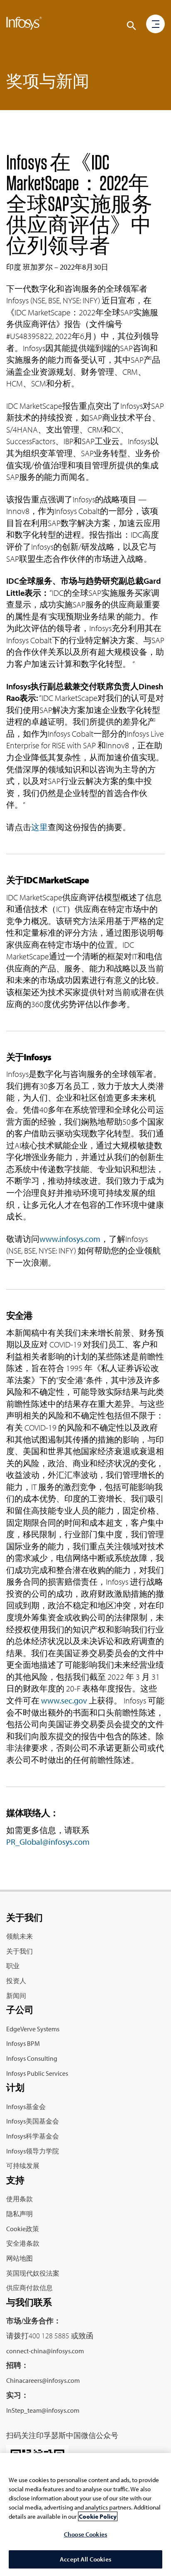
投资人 (16, 1981)
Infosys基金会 (26, 2107)
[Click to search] (132, 26)
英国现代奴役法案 (33, 2273)
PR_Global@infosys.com (48, 1842)
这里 (39, 827)
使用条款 (20, 2199)
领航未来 (20, 1936)
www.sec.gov (64, 1700)
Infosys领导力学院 (33, 2151)
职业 (13, 1966)
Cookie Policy (98, 2516)
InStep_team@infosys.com (43, 2410)
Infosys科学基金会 (33, 2136)
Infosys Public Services (37, 2073)
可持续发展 (23, 2166)
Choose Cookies (85, 2534)
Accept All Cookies (85, 2559)
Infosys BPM (23, 2043)
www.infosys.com (70, 1239)
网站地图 (20, 2258)
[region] (85, 2515)
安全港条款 (23, 2243)
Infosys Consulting (32, 2058)
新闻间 (16, 1996)
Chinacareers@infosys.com (43, 2380)
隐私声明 (20, 2214)
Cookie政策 (23, 2229)
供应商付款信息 (29, 2288)
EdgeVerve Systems (33, 2029)
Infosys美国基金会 (33, 2121)
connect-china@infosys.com (45, 2351)
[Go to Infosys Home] (24, 25)
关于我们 (20, 1951)
